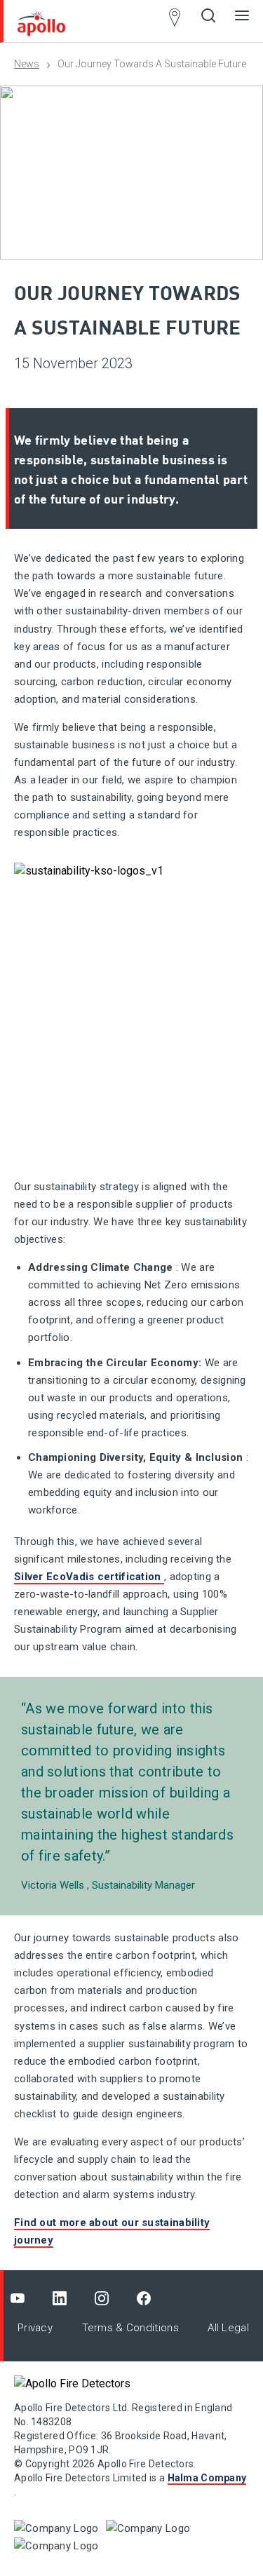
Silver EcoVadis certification (89, 1577)
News (27, 64)
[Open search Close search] (208, 21)
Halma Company (207, 2478)
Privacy (35, 2328)
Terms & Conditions (130, 2328)
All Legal (228, 2328)
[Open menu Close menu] (242, 21)
